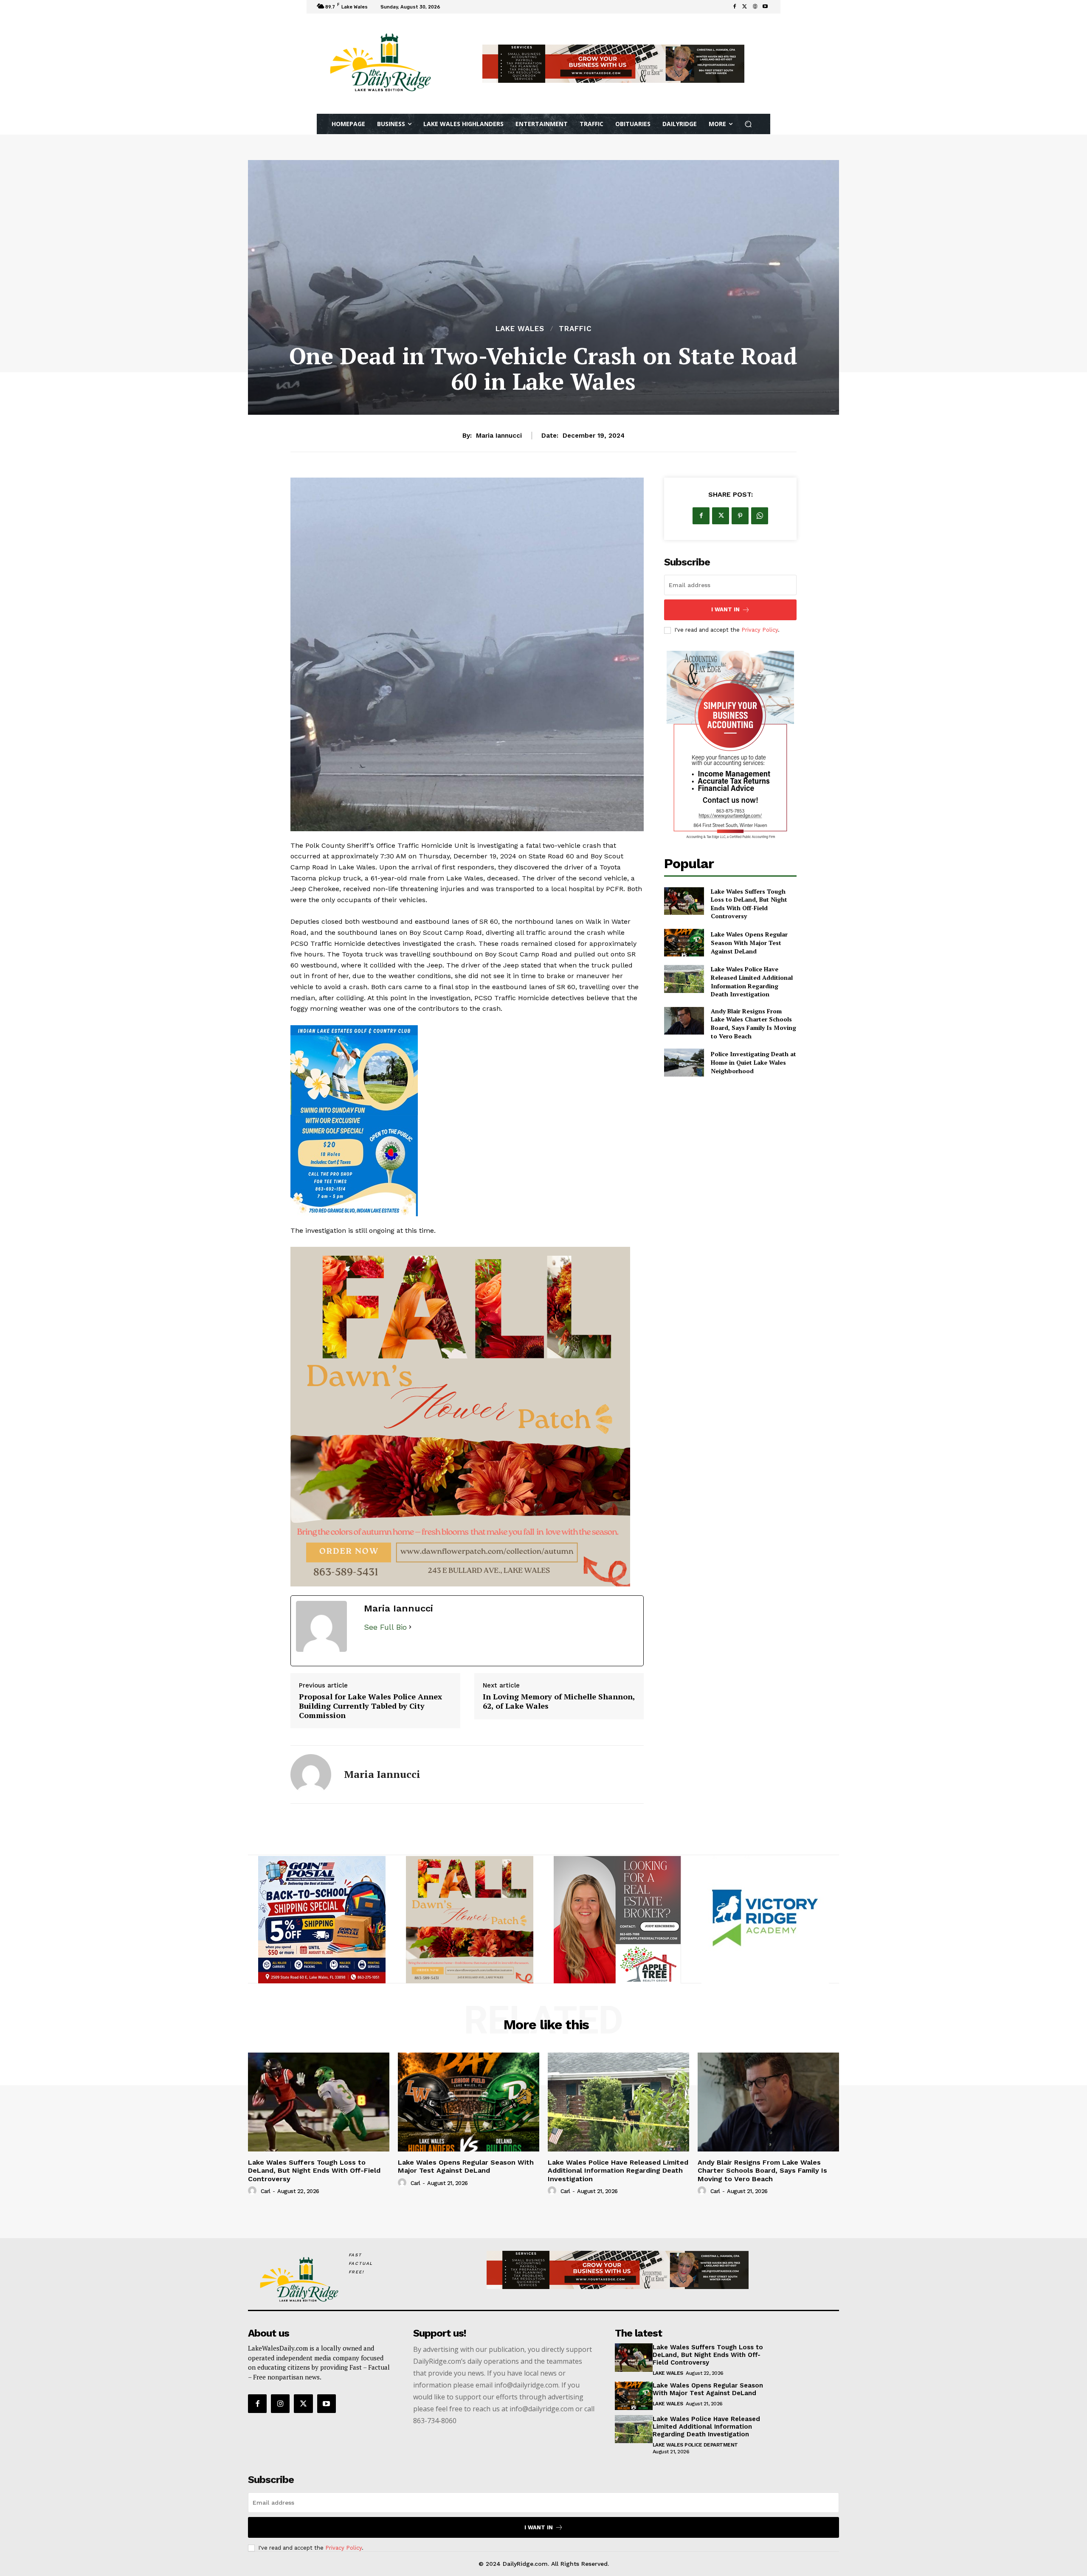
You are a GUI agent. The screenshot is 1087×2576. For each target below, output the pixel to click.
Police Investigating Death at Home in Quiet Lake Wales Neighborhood (753, 1062)
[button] (748, 124)
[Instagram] (280, 2395)
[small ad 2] (322, 1911)
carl (266, 2182)
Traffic (575, 329)
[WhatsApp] (760, 516)
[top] (613, 64)
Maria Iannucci (499, 436)
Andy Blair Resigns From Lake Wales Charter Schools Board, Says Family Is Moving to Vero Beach (753, 1024)
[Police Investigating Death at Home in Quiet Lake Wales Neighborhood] (684, 1062)
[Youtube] (765, 7)
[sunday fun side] (467, 1121)
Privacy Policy (760, 630)
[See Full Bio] (410, 1618)
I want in (725, 609)
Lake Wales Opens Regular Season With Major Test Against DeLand (749, 942)
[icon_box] (454, 8)
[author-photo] (253, 2182)
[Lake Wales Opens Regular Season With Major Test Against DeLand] (684, 943)
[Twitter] (745, 7)
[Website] (755, 7)
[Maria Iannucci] (311, 1766)
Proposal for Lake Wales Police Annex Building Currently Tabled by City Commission (370, 1697)
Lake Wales (520, 329)
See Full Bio (385, 1618)
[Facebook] (735, 7)
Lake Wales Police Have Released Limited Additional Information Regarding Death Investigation (752, 981)
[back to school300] (467, 1310)
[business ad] (730, 746)
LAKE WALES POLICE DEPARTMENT (695, 2436)
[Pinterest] (740, 516)
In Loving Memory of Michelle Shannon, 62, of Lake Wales (559, 1692)
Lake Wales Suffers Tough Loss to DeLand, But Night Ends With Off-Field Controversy (749, 904)
